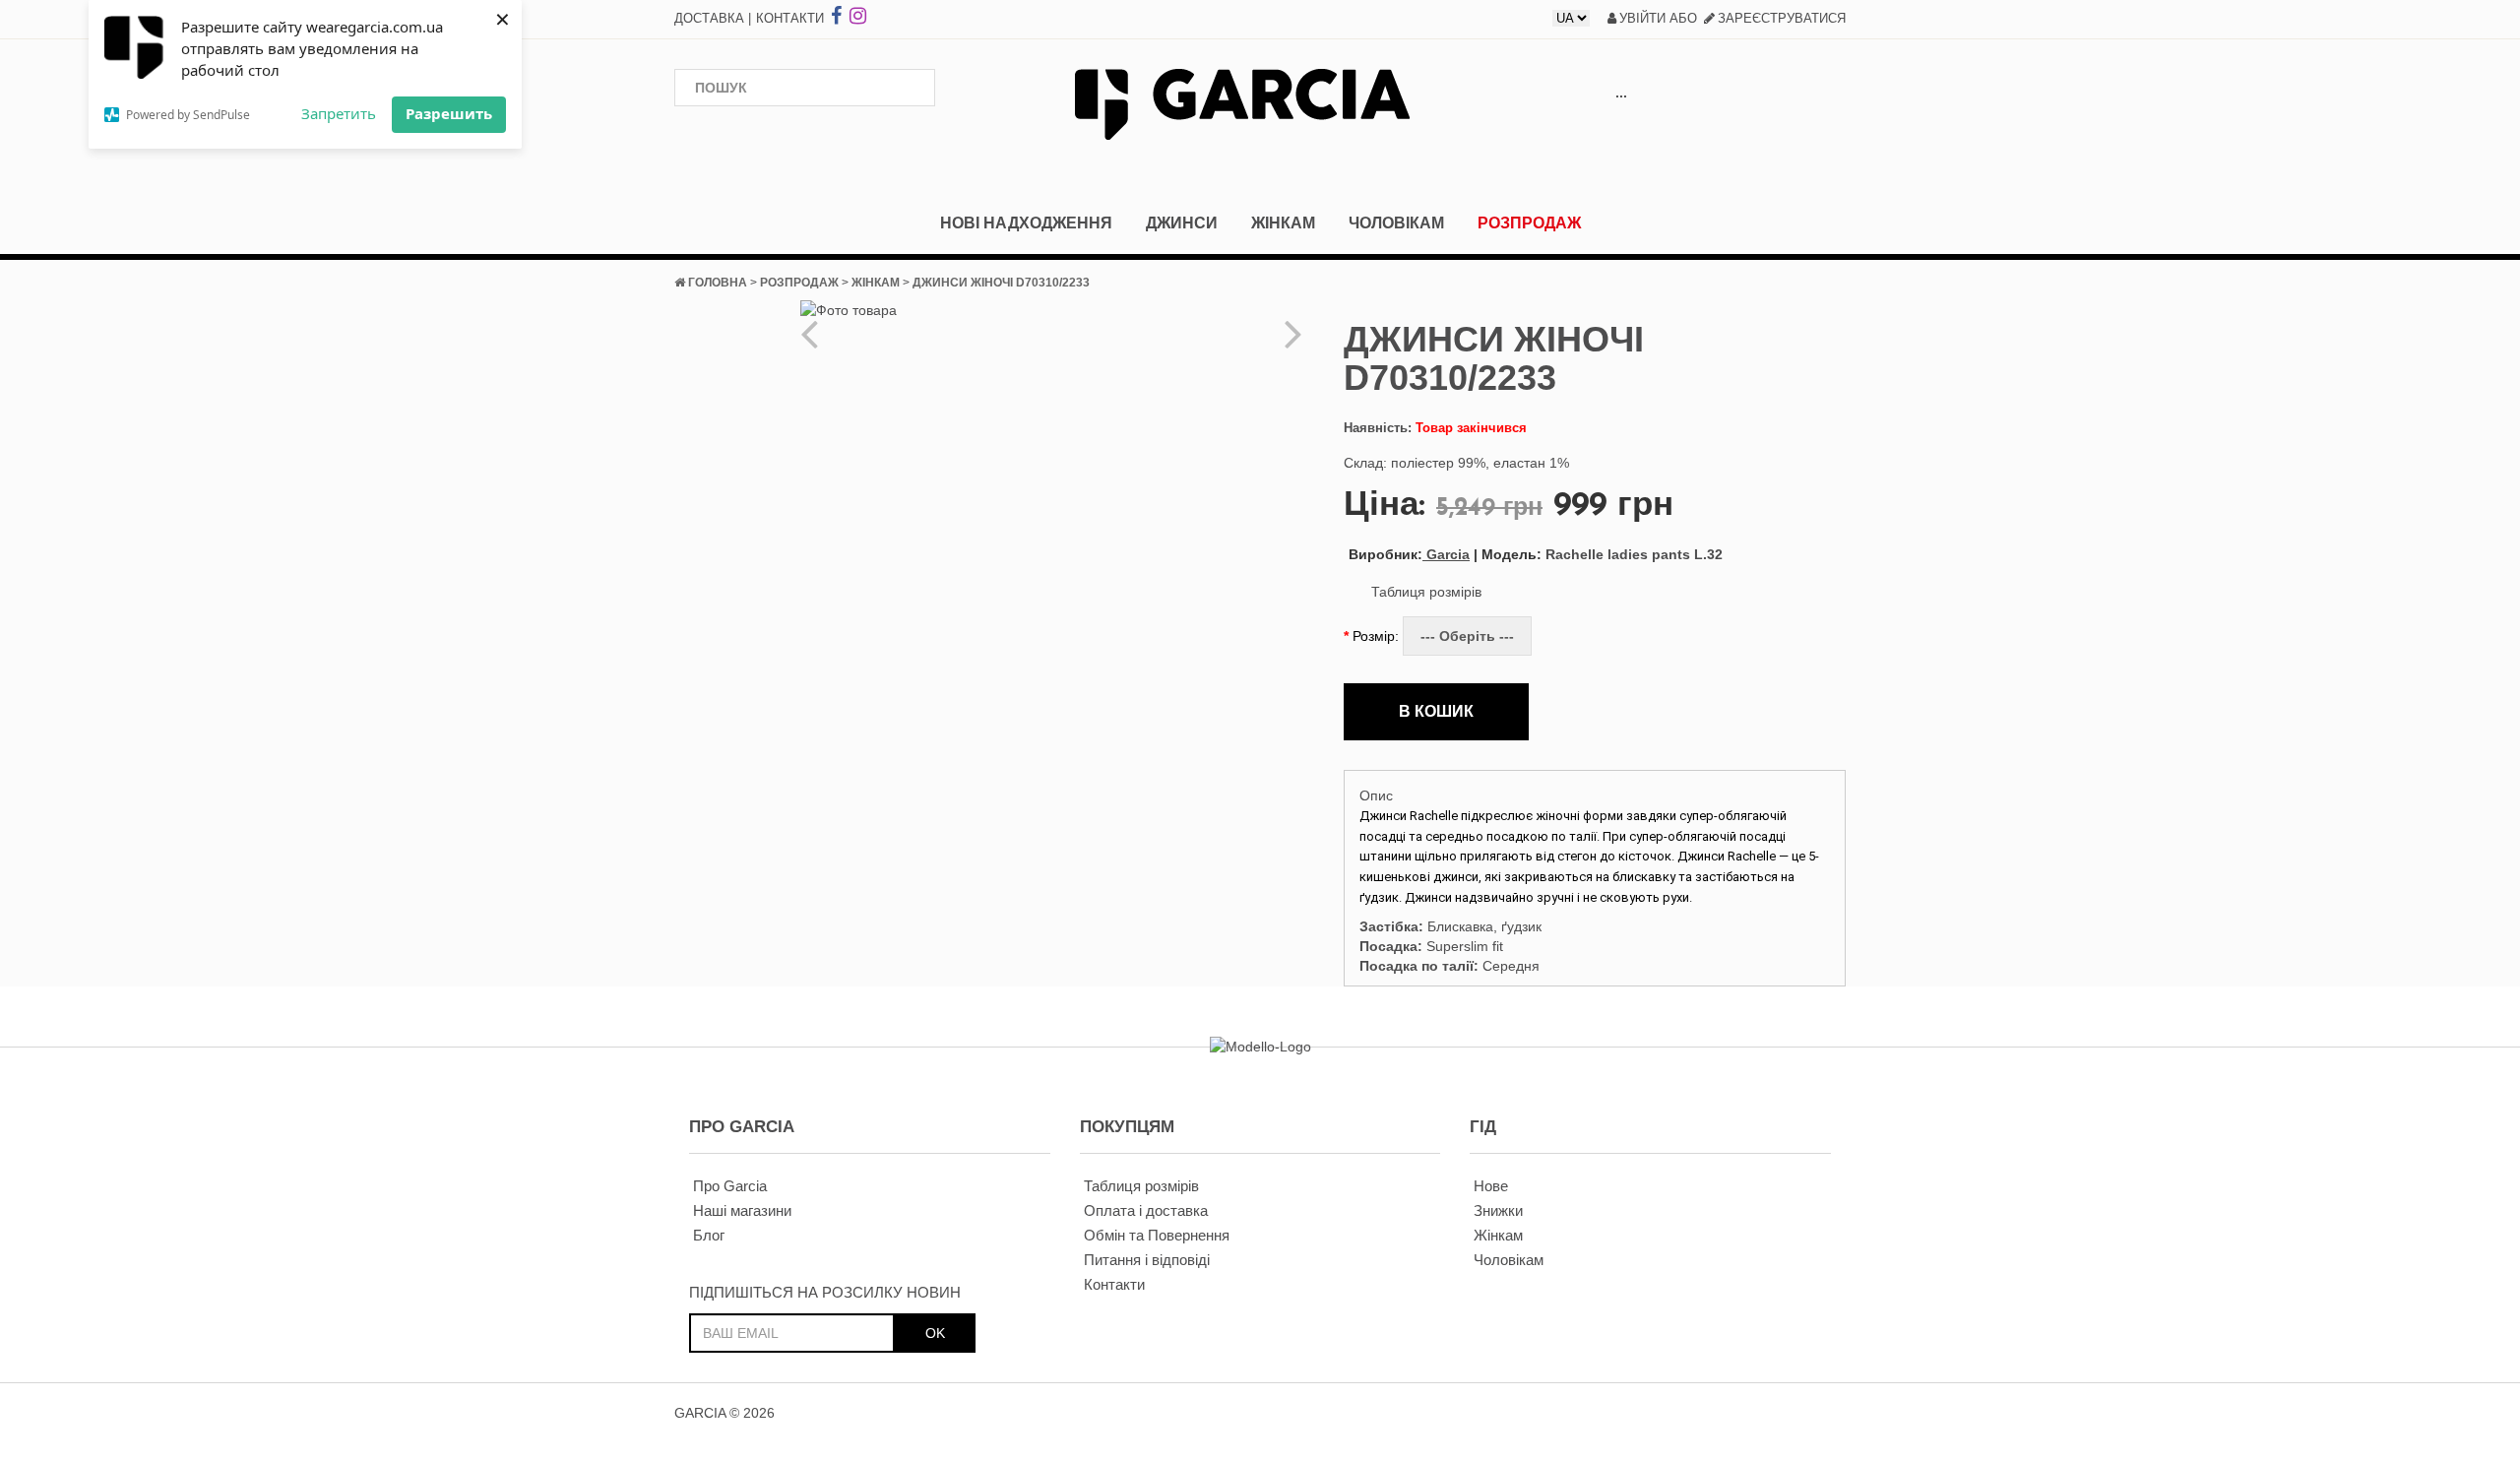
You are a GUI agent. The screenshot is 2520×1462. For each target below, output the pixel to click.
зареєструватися (1782, 18)
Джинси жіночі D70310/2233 (1001, 283)
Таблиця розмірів (1426, 592)
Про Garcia (730, 1186)
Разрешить (449, 113)
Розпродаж (1529, 223)
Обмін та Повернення (1157, 1235)
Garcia (1409, 554)
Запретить (339, 113)
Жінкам (1283, 223)
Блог (709, 1235)
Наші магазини (742, 1210)
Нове (1491, 1186)
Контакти (790, 18)
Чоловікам (1396, 223)
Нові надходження (1026, 223)
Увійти (1642, 18)
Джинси (1182, 223)
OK (935, 1333)
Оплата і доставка (1146, 1210)
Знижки (1498, 1210)
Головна (718, 283)
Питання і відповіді (1147, 1260)
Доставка (709, 18)
